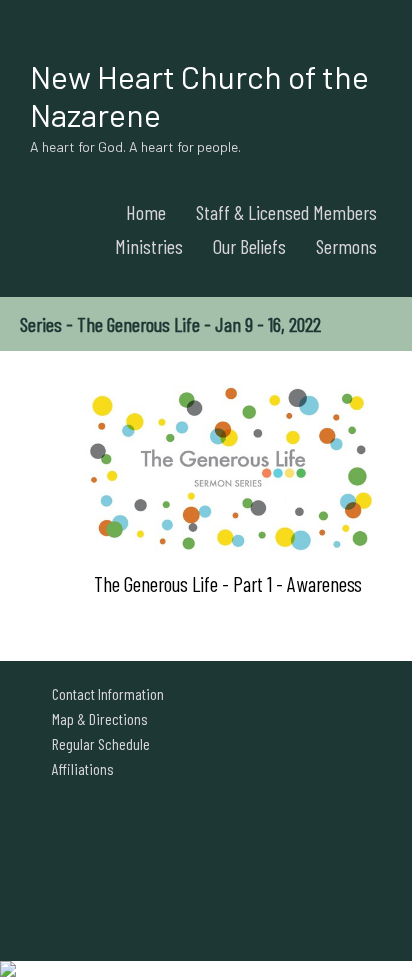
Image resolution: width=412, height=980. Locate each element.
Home (146, 212)
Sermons (346, 246)
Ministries (149, 246)
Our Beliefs (249, 246)
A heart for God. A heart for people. (135, 146)
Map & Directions (97, 718)
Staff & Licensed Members (286, 212)
